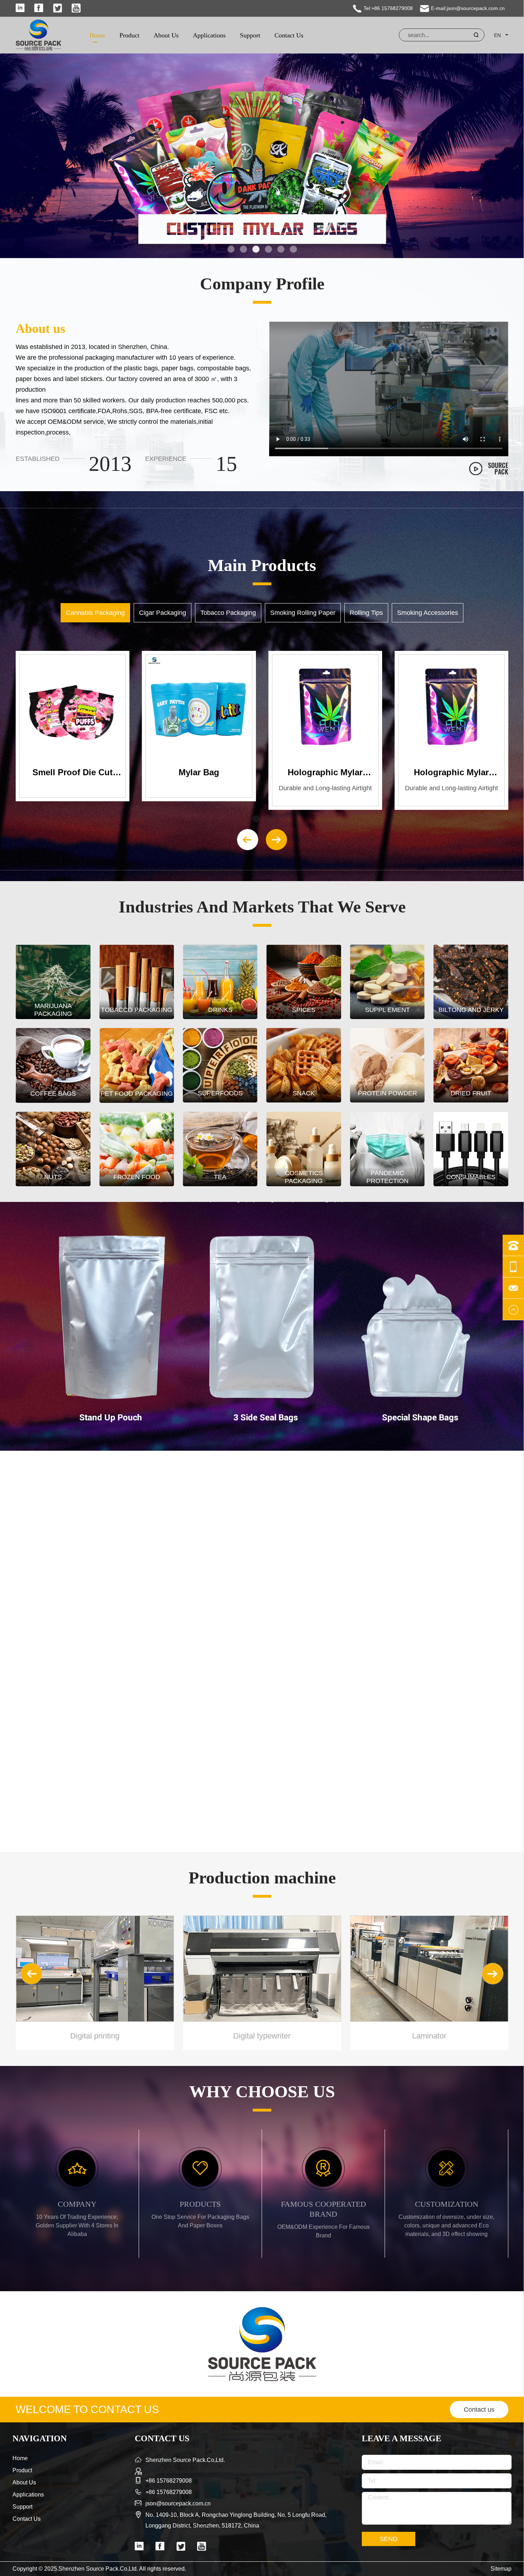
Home (97, 35)
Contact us (479, 2410)
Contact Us (289, 35)
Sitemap (501, 2569)
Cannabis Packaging (95, 613)
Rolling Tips (366, 613)
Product (129, 35)
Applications (209, 35)
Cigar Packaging (163, 613)
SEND (389, 2539)
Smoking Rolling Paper (303, 613)
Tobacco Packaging (228, 613)
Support (250, 35)
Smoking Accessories (428, 613)
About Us (166, 35)
